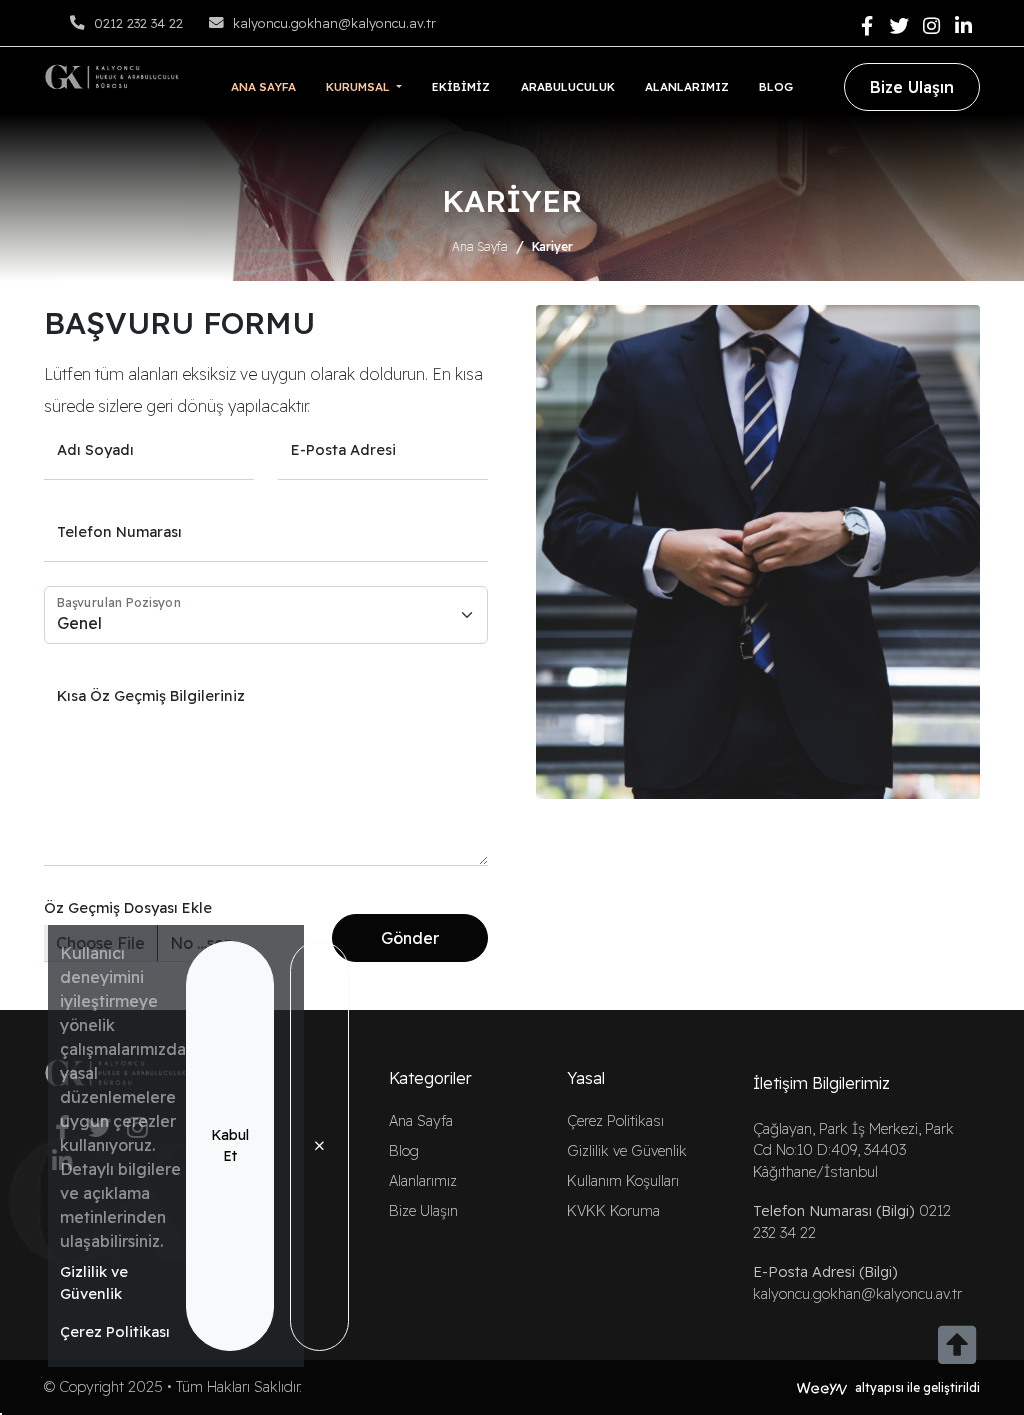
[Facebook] (867, 27)
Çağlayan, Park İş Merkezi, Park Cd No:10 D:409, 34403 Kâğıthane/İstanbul (853, 1150)
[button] (364, 86)
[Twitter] (899, 27)
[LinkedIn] (964, 27)
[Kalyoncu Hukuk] (112, 75)
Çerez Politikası (115, 1331)
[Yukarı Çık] (957, 1355)
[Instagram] (931, 27)
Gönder (410, 938)
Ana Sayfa (480, 246)
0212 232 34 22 (138, 23)
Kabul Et (230, 1145)
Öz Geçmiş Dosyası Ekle (128, 907)
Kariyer (552, 246)
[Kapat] (319, 1146)
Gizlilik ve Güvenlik (94, 1282)
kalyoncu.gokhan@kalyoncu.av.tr (334, 23)
